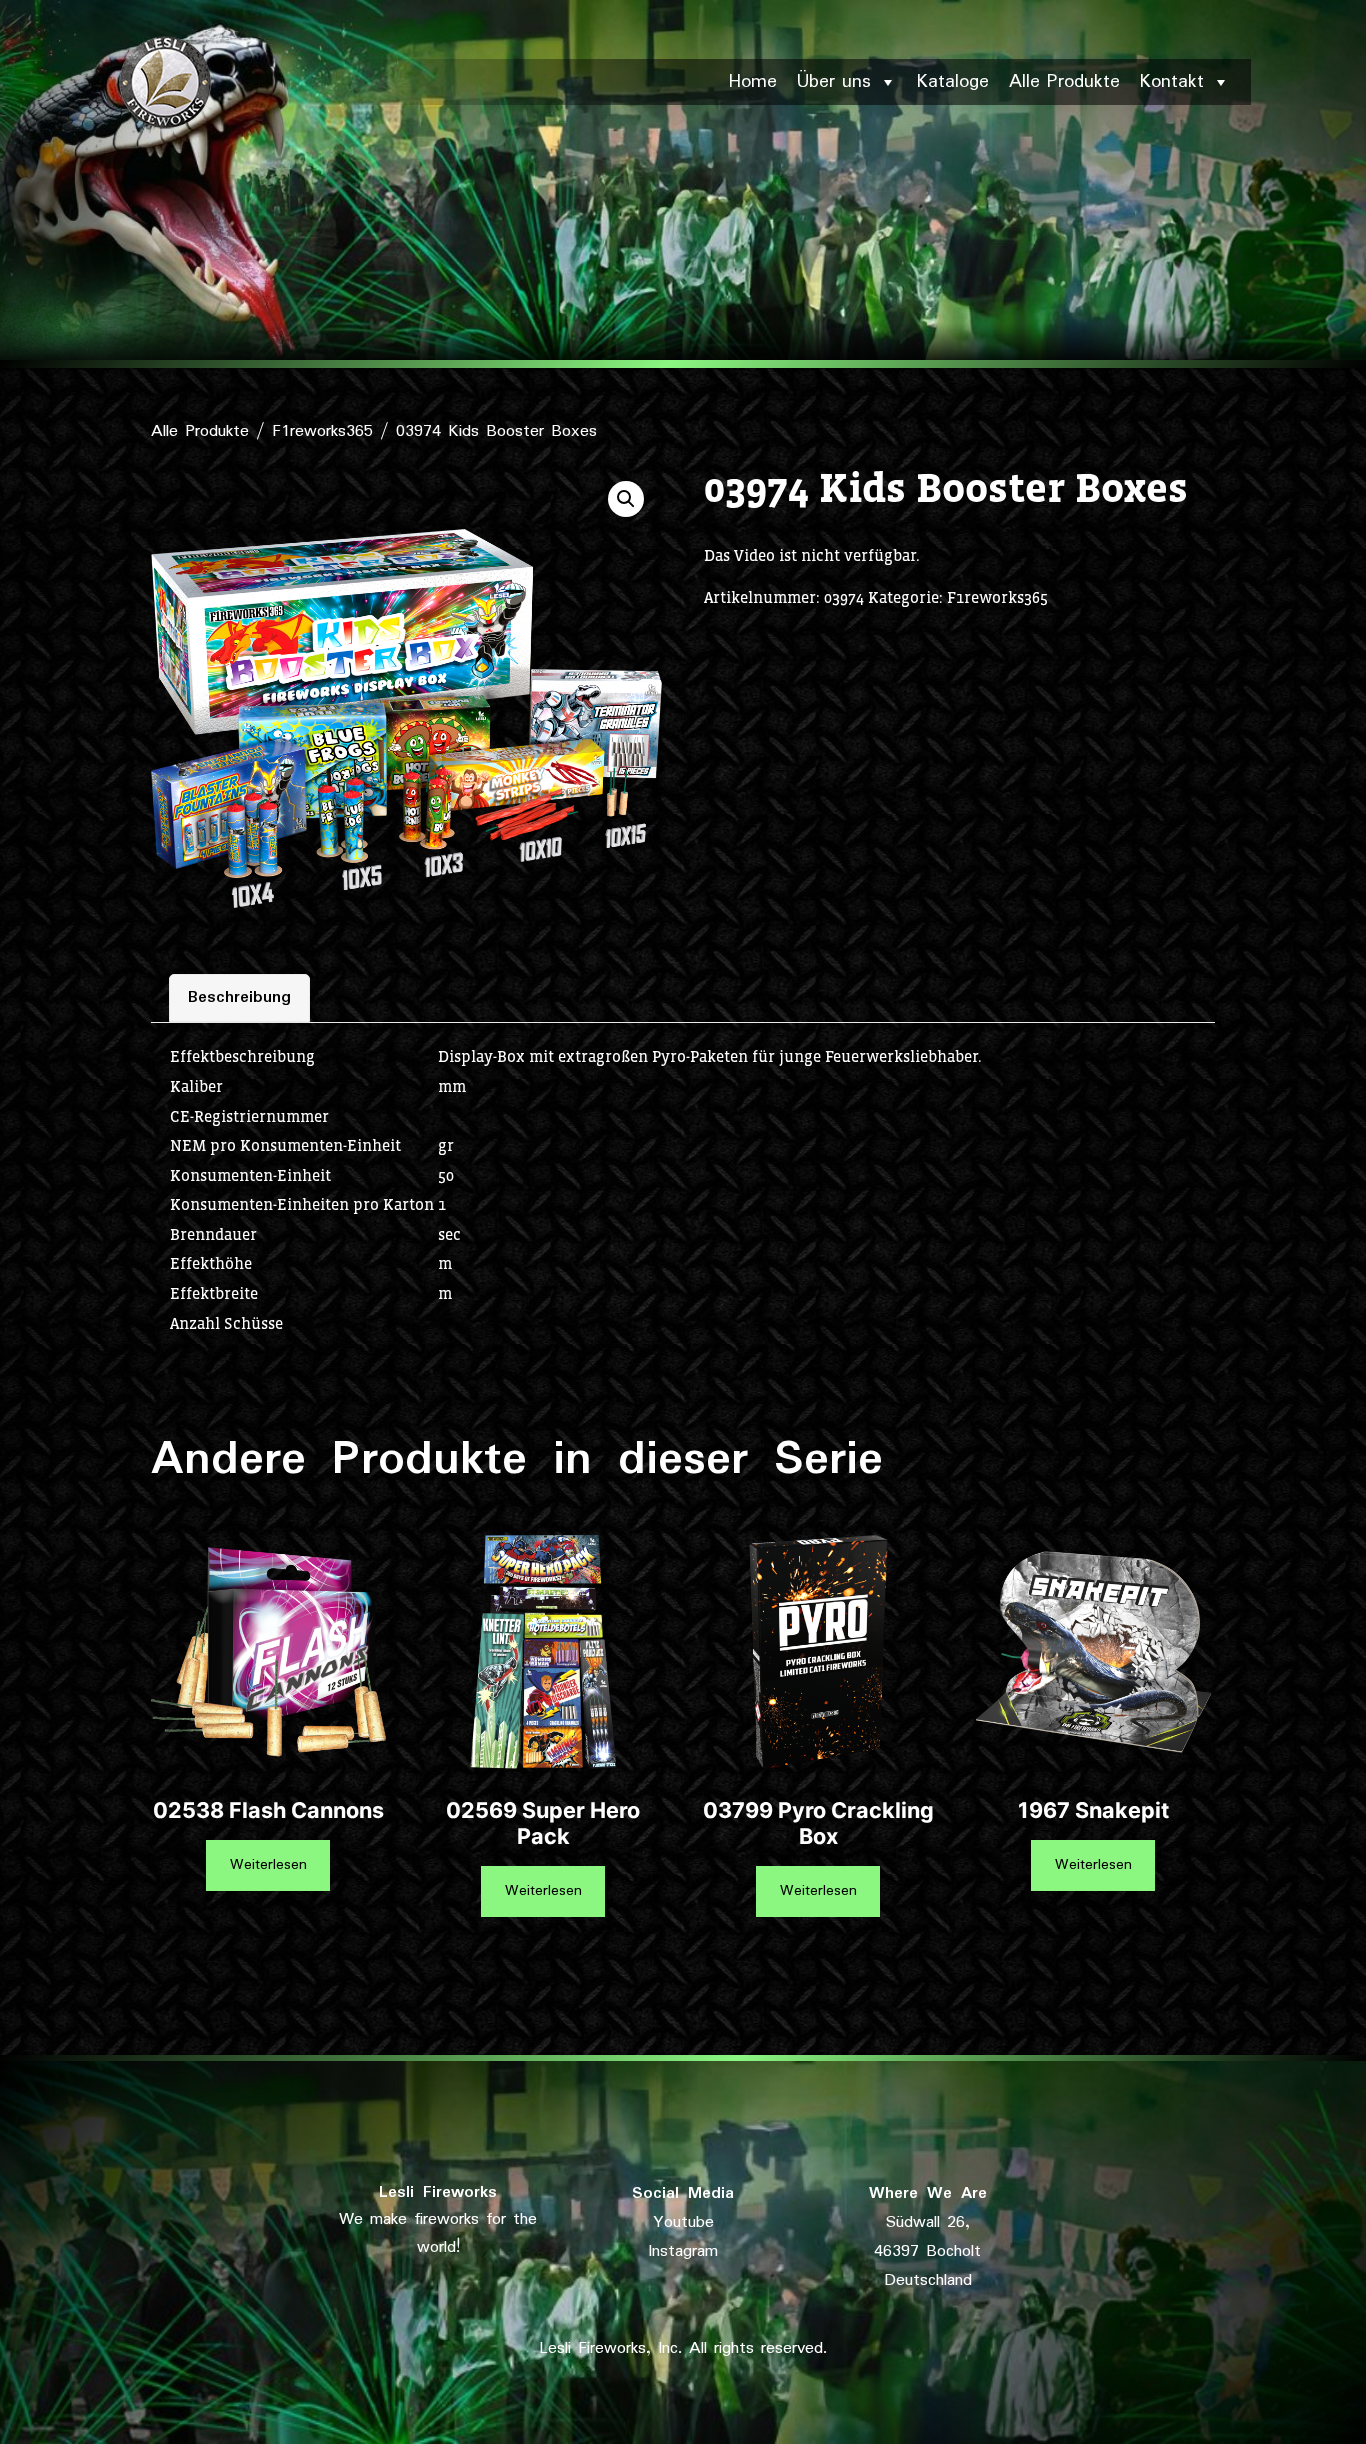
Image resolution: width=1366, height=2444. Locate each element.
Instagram (683, 2251)
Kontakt (1172, 82)
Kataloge (953, 82)
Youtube (683, 2222)
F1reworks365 (322, 431)
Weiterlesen (268, 1865)
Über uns (834, 82)
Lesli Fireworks (438, 2192)
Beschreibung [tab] (239, 997)
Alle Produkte (1064, 82)
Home (753, 82)
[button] (626, 499)
